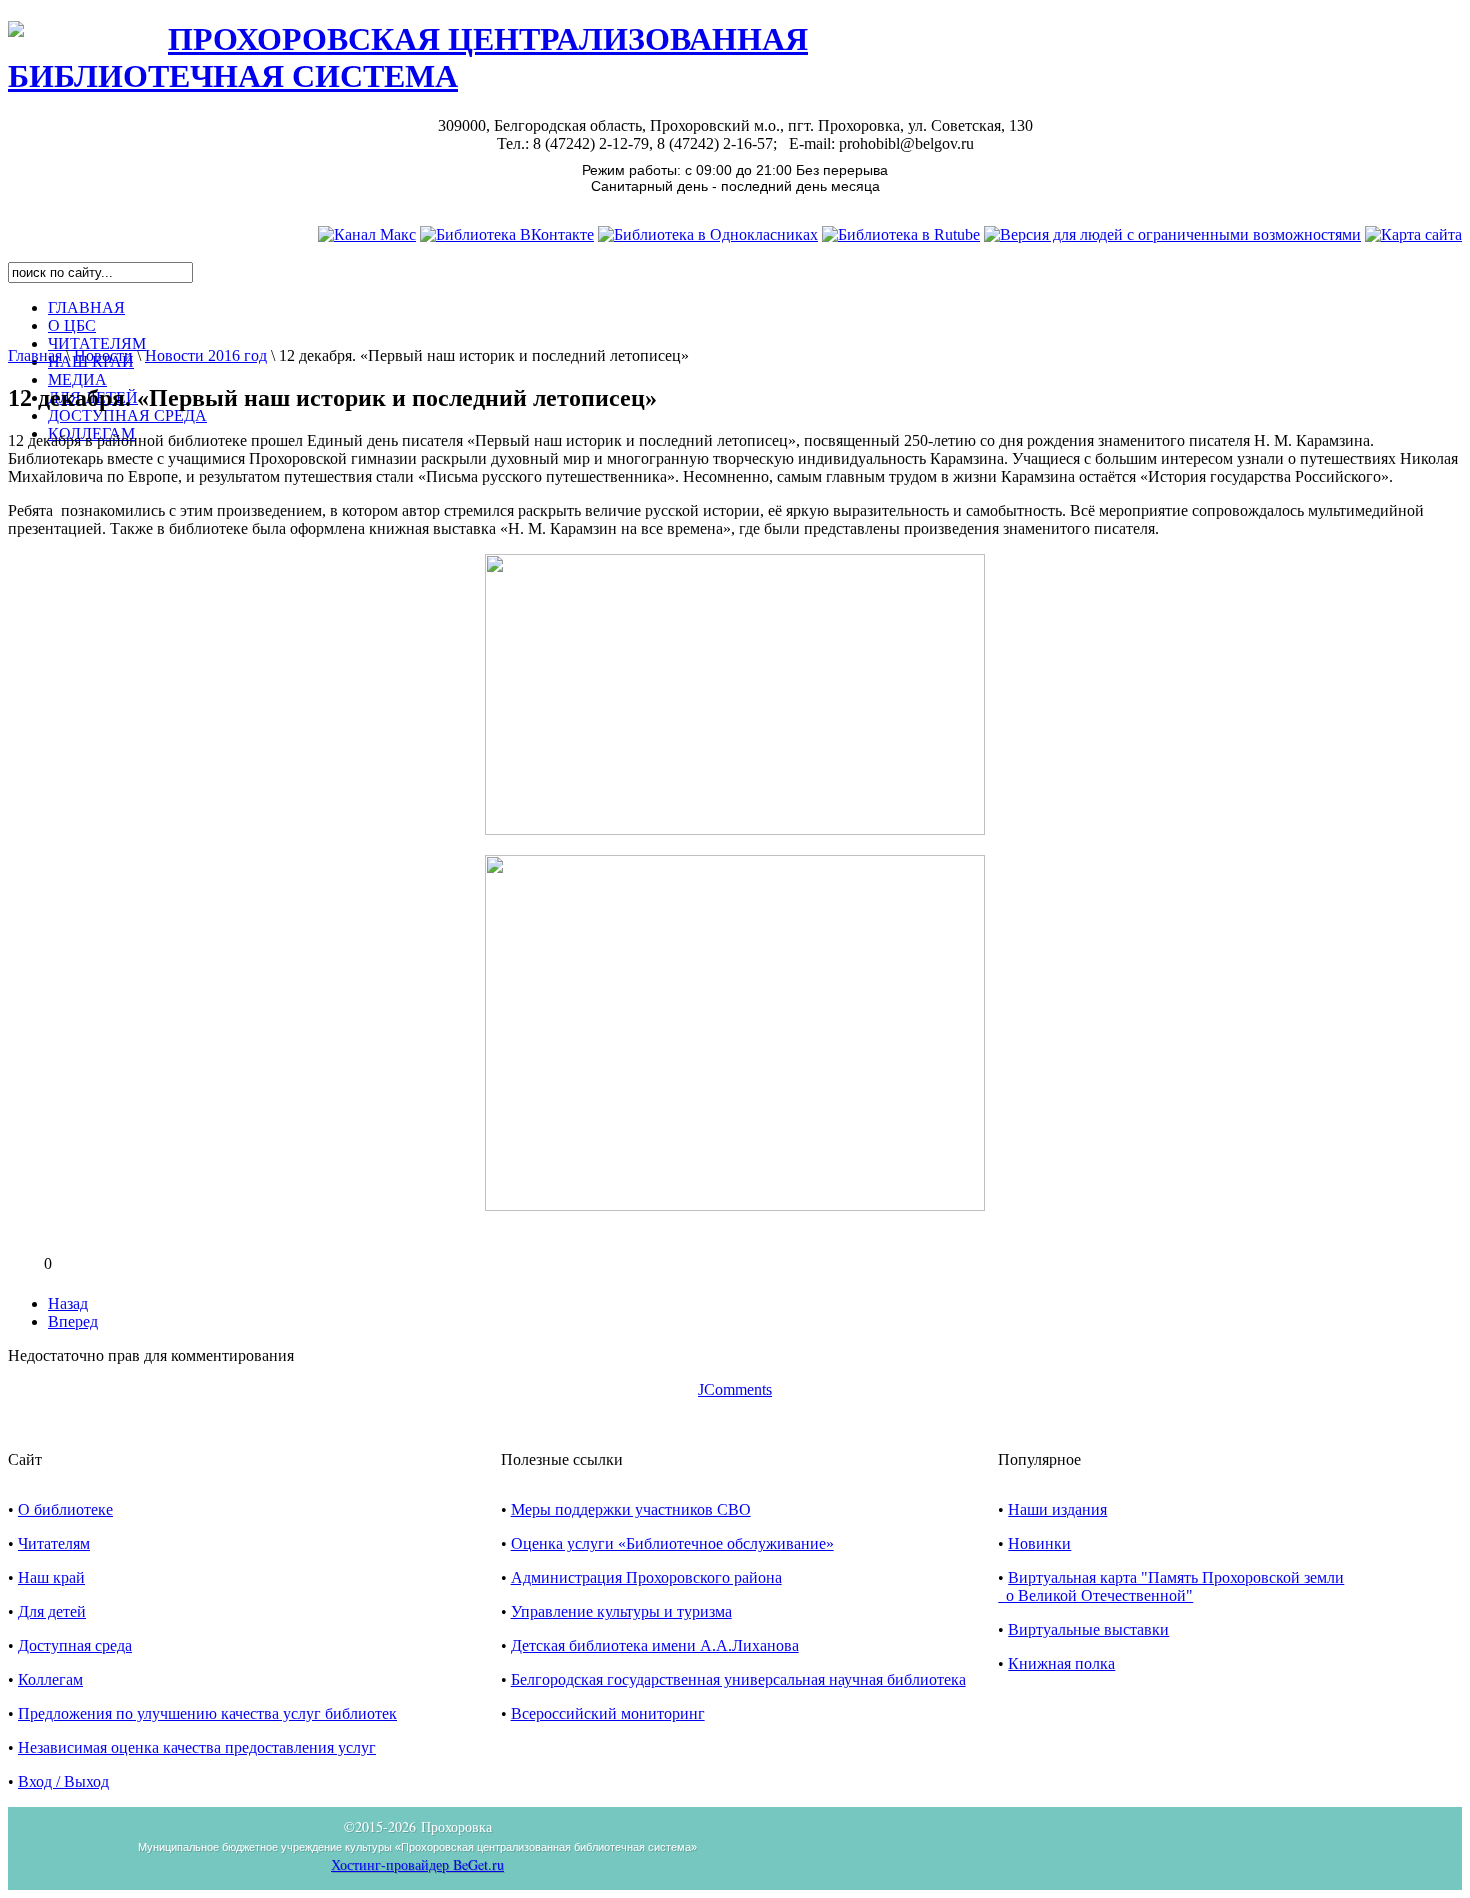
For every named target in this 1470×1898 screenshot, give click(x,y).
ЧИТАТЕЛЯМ (97, 343)
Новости (103, 355)
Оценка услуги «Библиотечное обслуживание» (672, 1543)
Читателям (54, 1543)
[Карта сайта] (1413, 234)
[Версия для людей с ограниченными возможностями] (1172, 234)
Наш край (51, 1577)
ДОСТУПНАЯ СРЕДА (127, 415)
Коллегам (50, 1679)
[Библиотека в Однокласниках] (708, 234)
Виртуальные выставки (1088, 1629)
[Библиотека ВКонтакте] (507, 234)
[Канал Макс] (367, 234)
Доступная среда (75, 1645)
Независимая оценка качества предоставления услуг (197, 1747)
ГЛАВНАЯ (86, 307)
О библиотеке (65, 1509)
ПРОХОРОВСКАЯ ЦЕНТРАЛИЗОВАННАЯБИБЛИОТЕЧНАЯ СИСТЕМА (408, 57)
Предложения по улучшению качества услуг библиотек (207, 1713)
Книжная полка (1061, 1663)
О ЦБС (72, 325)
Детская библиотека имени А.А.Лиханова (655, 1645)
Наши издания (1057, 1509)
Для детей (52, 1611)
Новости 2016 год (206, 355)
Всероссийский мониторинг (608, 1713)
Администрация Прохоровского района (646, 1577)
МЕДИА (77, 379)
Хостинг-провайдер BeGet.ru (417, 1864)
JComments (735, 1389)
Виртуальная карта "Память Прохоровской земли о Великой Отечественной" (1171, 1586)
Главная (35, 355)
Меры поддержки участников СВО (631, 1509)
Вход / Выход (63, 1781)
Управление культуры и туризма (621, 1611)
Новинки (1039, 1543)
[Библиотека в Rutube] (901, 234)
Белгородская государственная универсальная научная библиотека (738, 1679)
